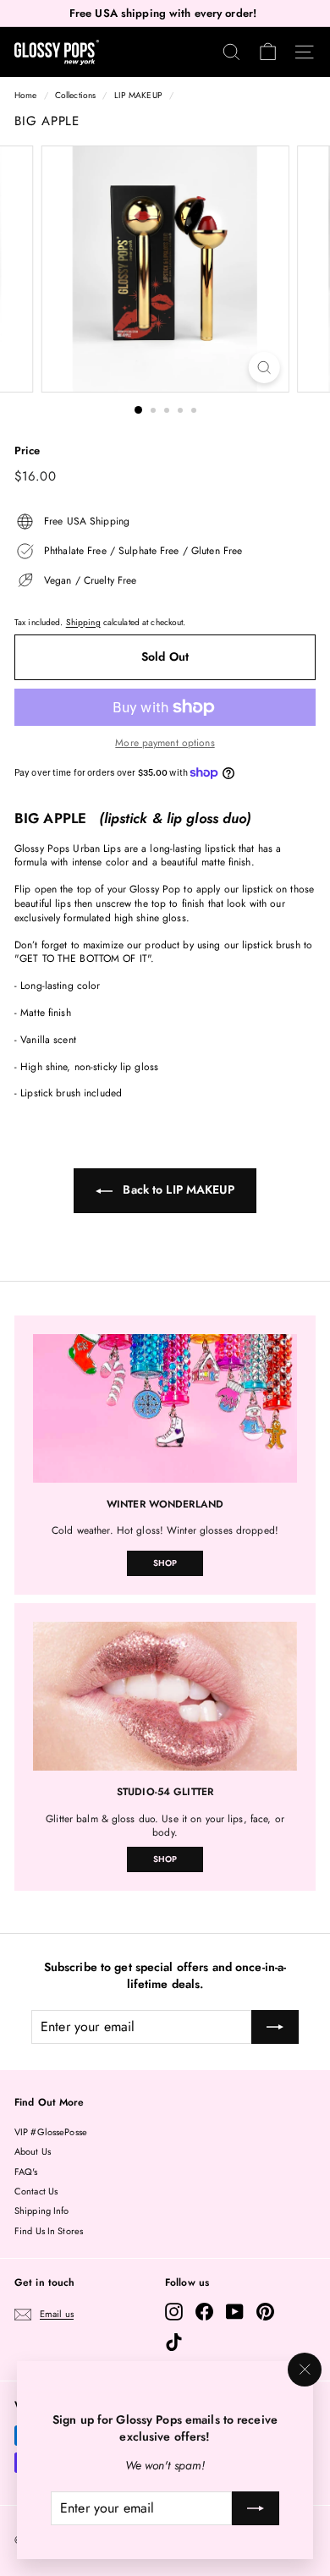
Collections (75, 95)
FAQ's (26, 2172)
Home (25, 95)
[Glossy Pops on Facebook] (204, 2312)
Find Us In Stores (49, 2231)
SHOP (165, 1563)
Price (27, 451)
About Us (33, 2151)
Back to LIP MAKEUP (176, 1189)
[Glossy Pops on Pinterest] (265, 2312)
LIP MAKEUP (138, 95)
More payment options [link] (165, 743)
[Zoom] (264, 368)
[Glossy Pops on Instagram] (174, 2312)
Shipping (83, 622)
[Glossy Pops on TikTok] (174, 2342)
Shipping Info (42, 2211)
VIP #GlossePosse (51, 2132)
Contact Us (36, 2191)
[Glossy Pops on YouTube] (235, 2312)
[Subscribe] (256, 2508)
